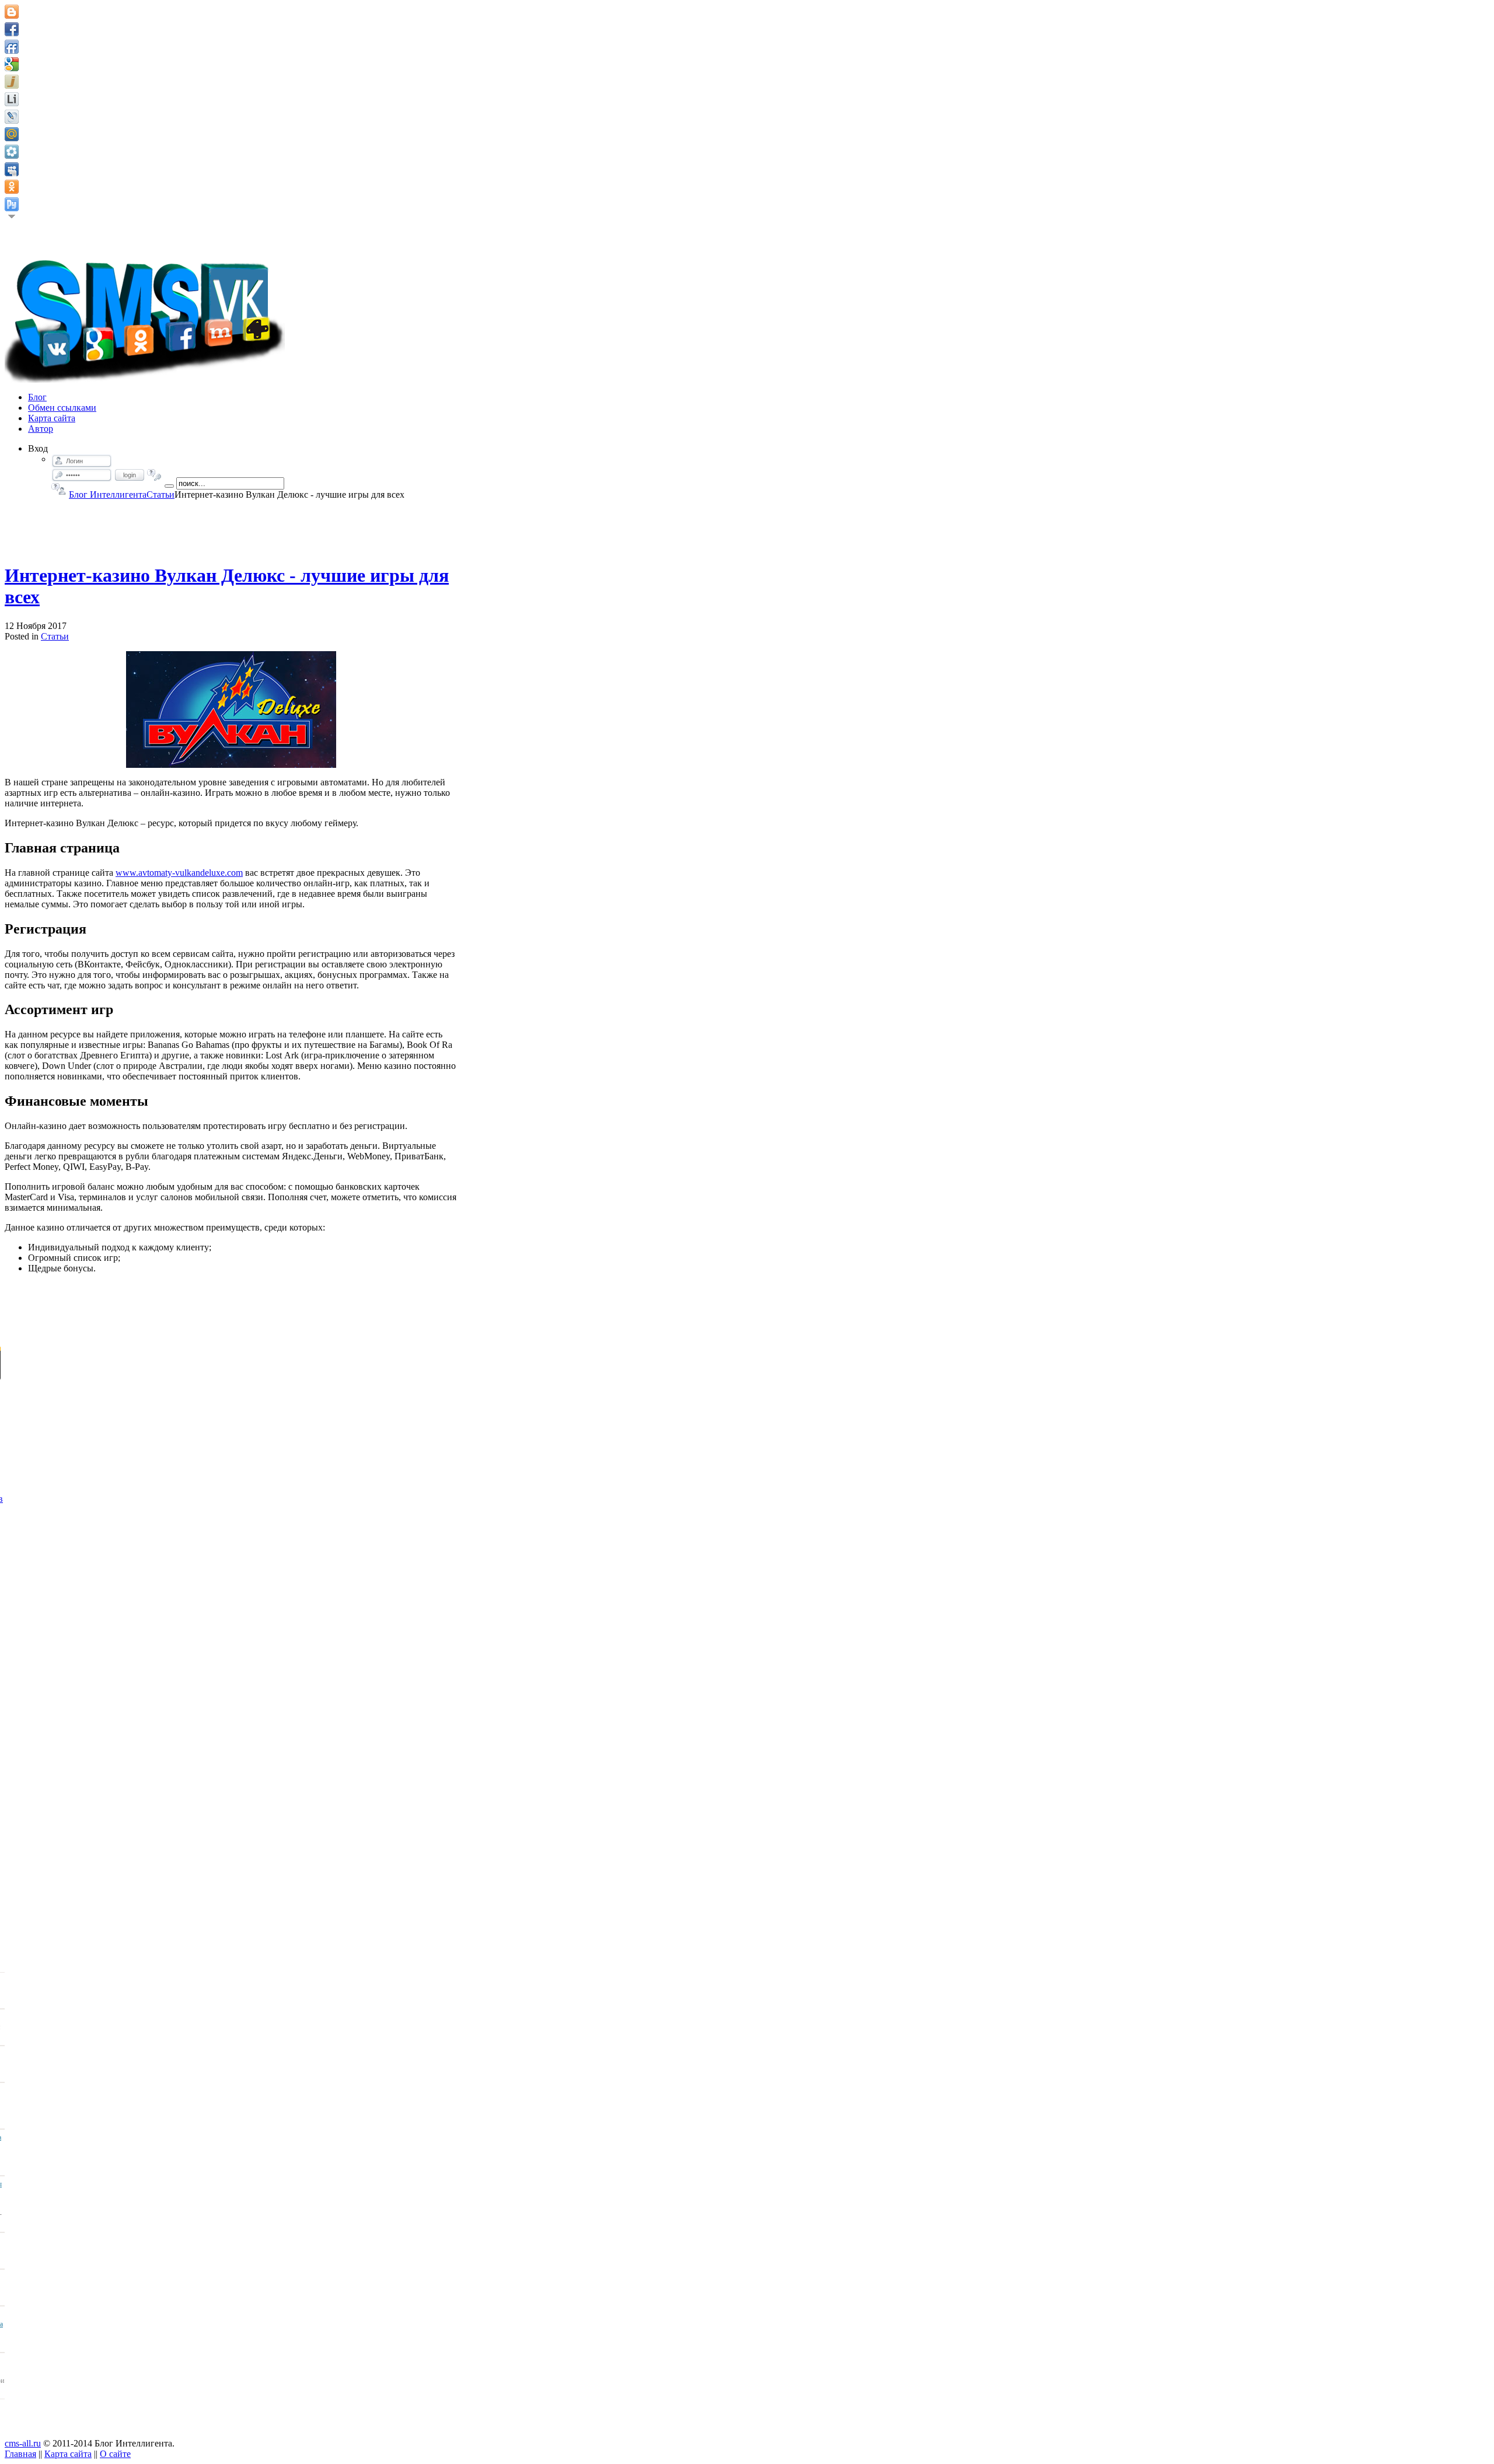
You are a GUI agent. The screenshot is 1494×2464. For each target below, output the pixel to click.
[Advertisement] (231, 526)
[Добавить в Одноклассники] (12, 187)
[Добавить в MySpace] (12, 169)
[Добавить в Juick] (12, 82)
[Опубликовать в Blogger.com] (12, 12)
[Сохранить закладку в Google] (12, 64)
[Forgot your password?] (154, 475)
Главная (20, 2454)
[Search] (169, 486)
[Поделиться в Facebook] (12, 29)
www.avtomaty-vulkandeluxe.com (179, 873)
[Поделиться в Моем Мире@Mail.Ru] (12, 134)
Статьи (160, 494)
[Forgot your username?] (59, 489)
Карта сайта (68, 2454)
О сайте (115, 2454)
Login (130, 475)
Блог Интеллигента (108, 494)
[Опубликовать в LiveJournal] (12, 117)
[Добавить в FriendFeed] (12, 47)
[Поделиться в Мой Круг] (12, 152)
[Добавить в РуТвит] (12, 204)
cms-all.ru (23, 2443)
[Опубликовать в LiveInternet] (12, 99)
